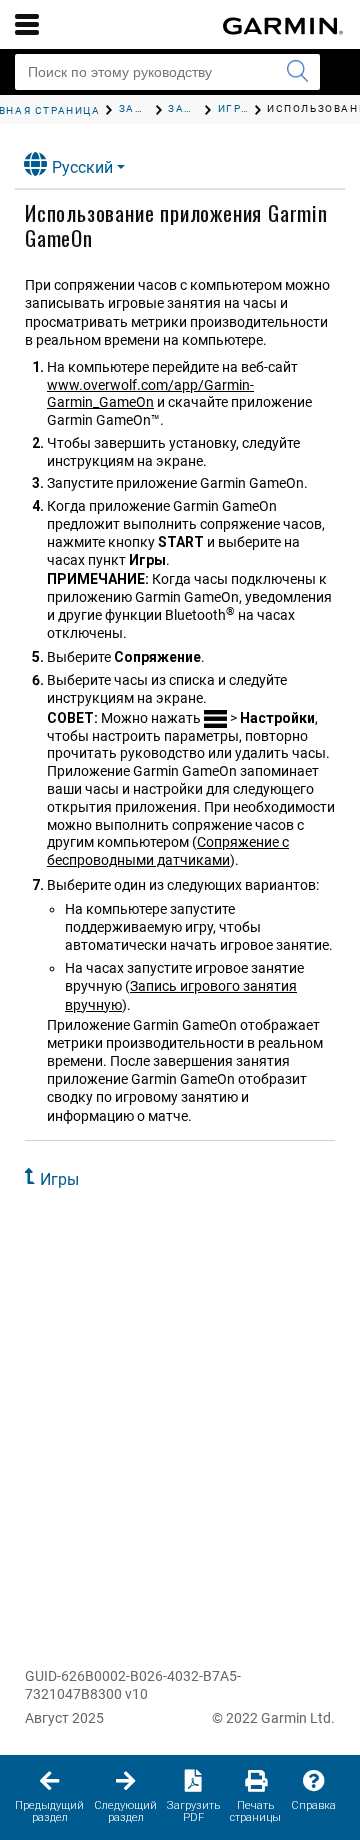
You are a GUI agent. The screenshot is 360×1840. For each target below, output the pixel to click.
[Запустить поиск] (297, 72)
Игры (59, 1179)
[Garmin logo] (283, 26)
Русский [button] (82, 167)
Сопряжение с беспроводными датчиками (168, 851)
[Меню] (27, 24)
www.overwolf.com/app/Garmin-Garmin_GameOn (150, 394)
